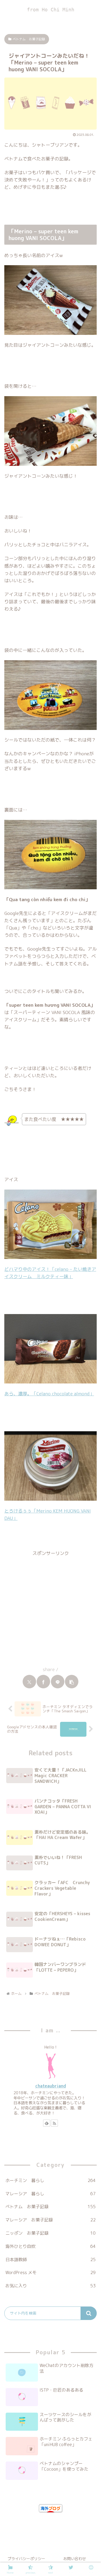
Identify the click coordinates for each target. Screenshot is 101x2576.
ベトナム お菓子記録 (29, 39)
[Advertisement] (50, 1608)
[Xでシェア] (29, 1682)
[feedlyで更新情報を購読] (47, 2123)
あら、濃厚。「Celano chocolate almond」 (49, 1394)
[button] (72, 1682)
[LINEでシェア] (58, 1682)
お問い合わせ (75, 2559)
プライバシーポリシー (26, 2559)
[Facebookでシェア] (43, 1682)
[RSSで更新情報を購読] (54, 2123)
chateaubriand (51, 2086)
